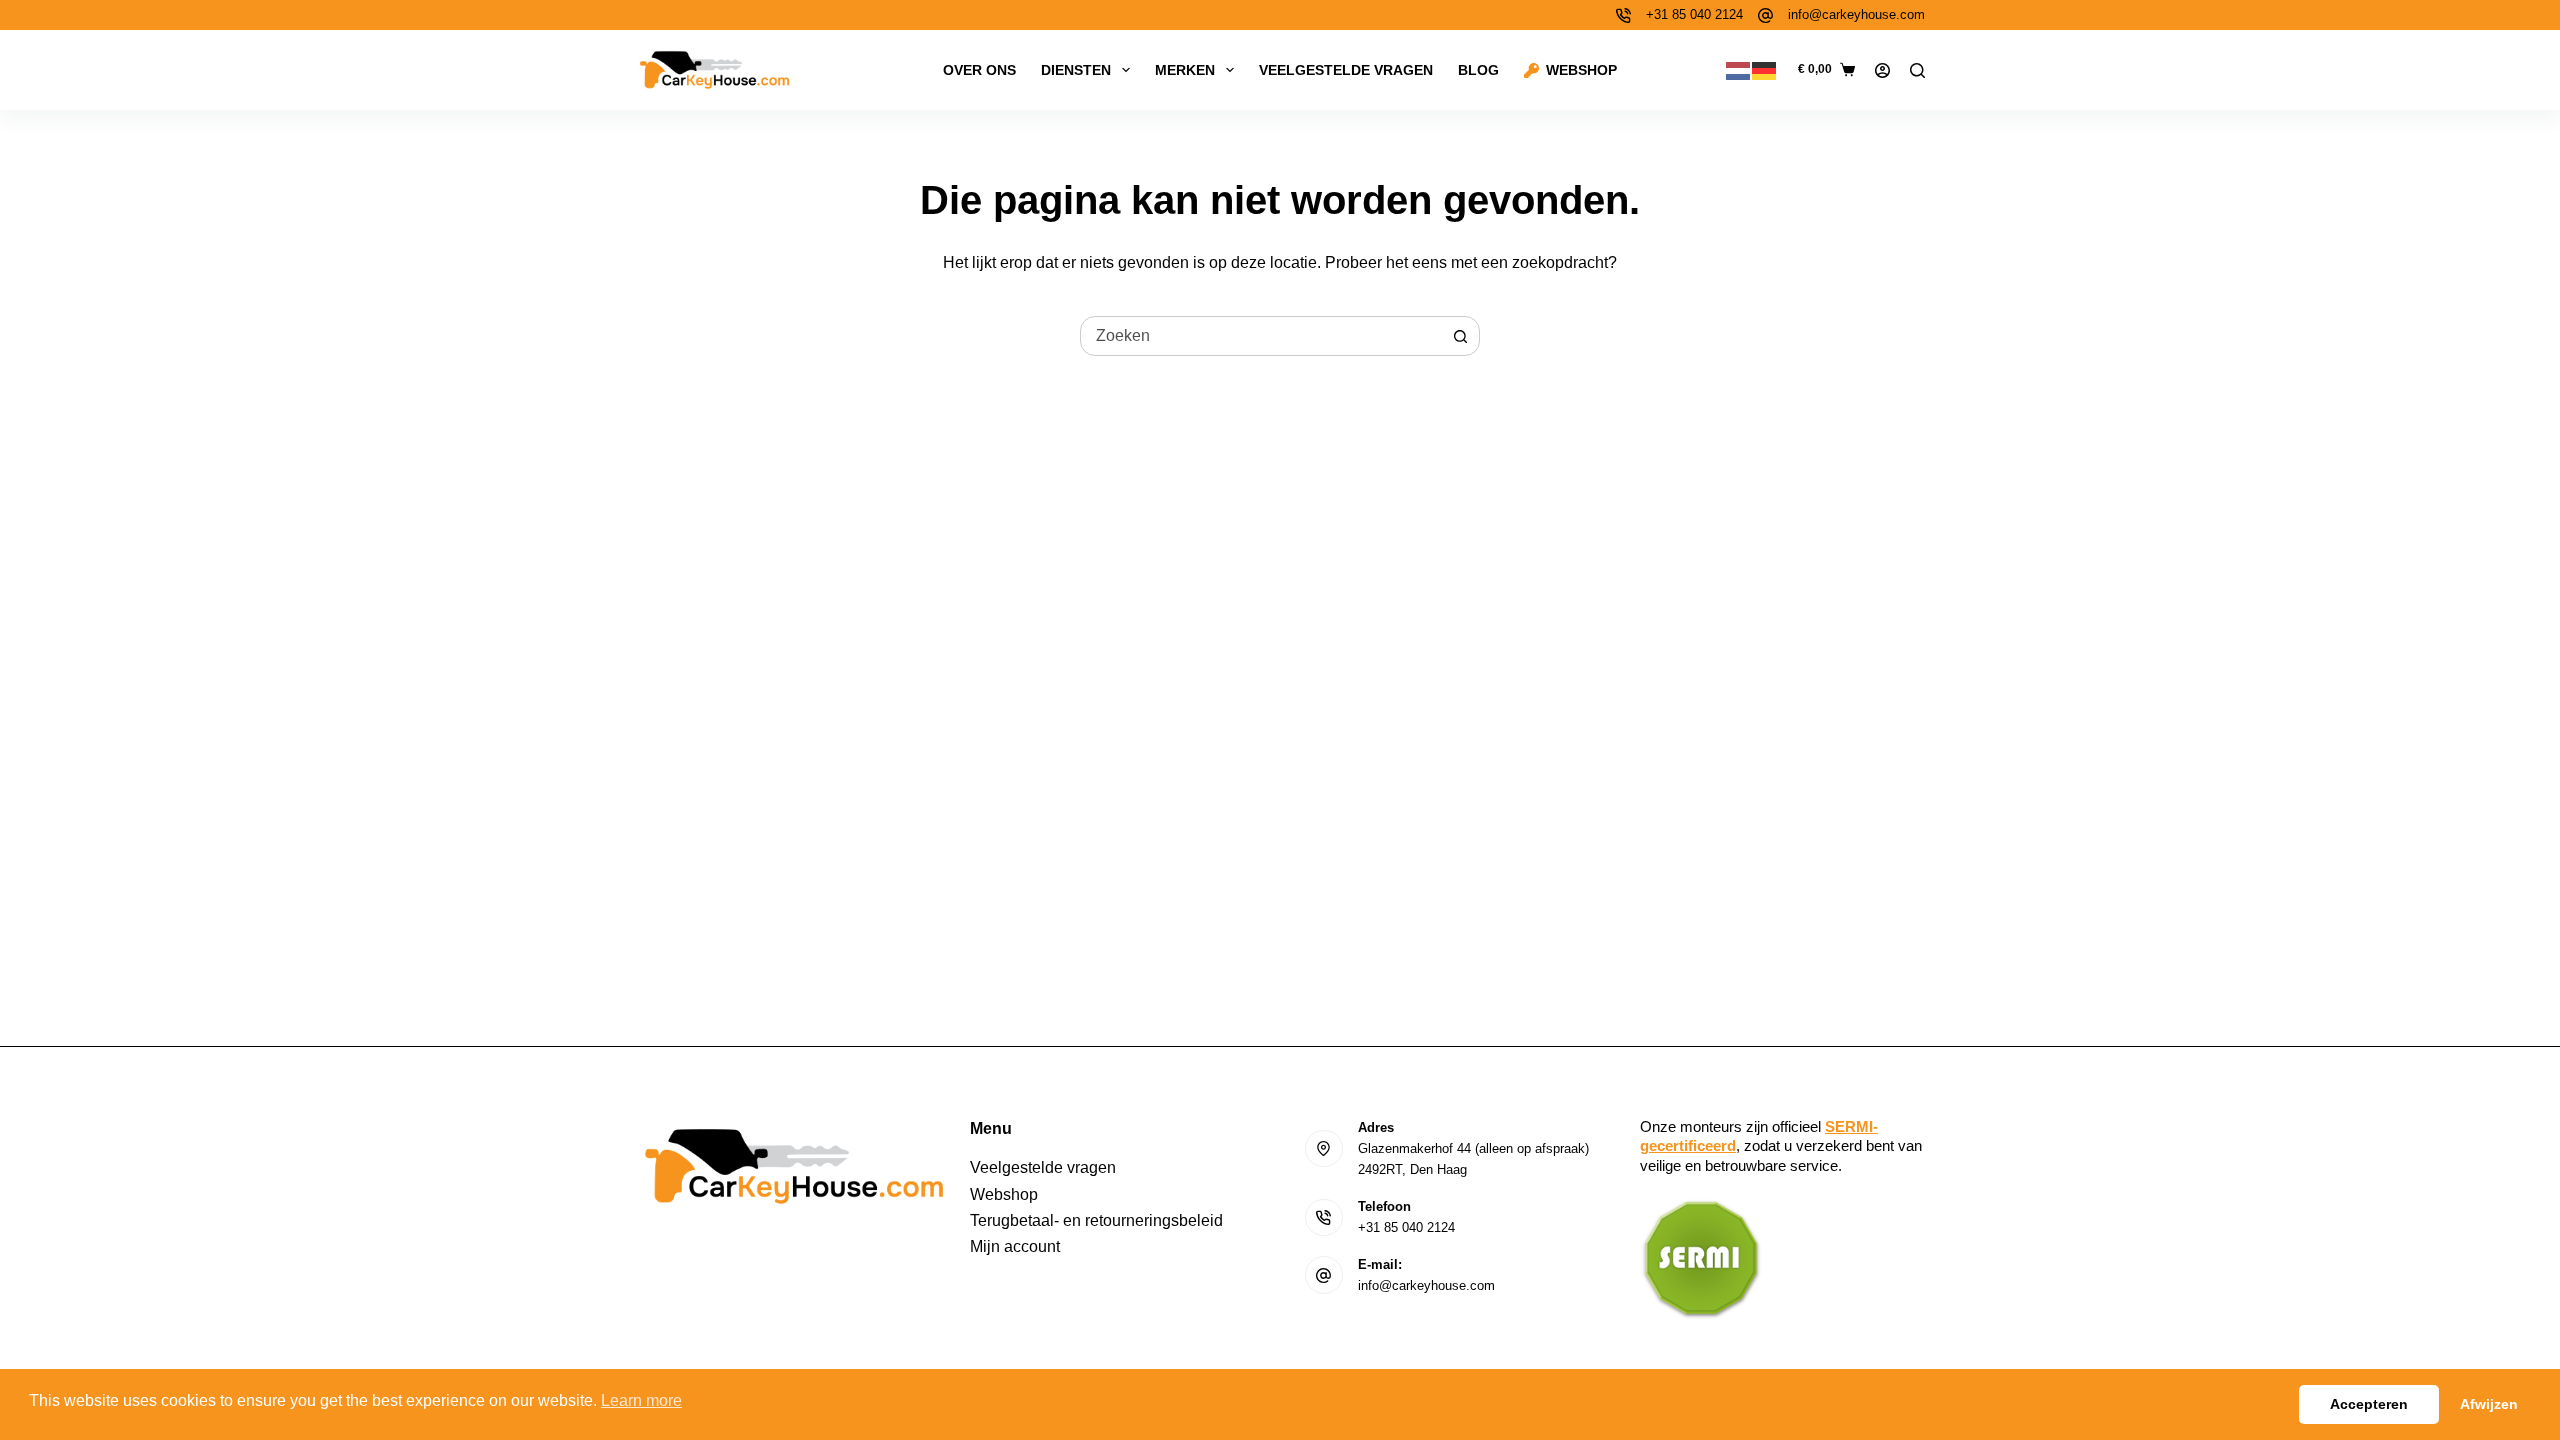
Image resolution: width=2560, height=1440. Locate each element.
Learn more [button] (641, 1400)
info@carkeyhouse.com (1856, 14)
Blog (1478, 70)
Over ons (979, 70)
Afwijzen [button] (2489, 1404)
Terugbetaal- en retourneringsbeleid (1096, 1220)
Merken (1185, 70)
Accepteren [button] (2369, 1404)
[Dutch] (1739, 69)
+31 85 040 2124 (1694, 14)
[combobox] (1261, 336)
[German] (1765, 69)
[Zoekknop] (1460, 336)
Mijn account (1015, 1246)
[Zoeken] (1917, 70)
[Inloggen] (1882, 70)
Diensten (1076, 70)
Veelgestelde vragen (1346, 70)
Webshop (1581, 70)
